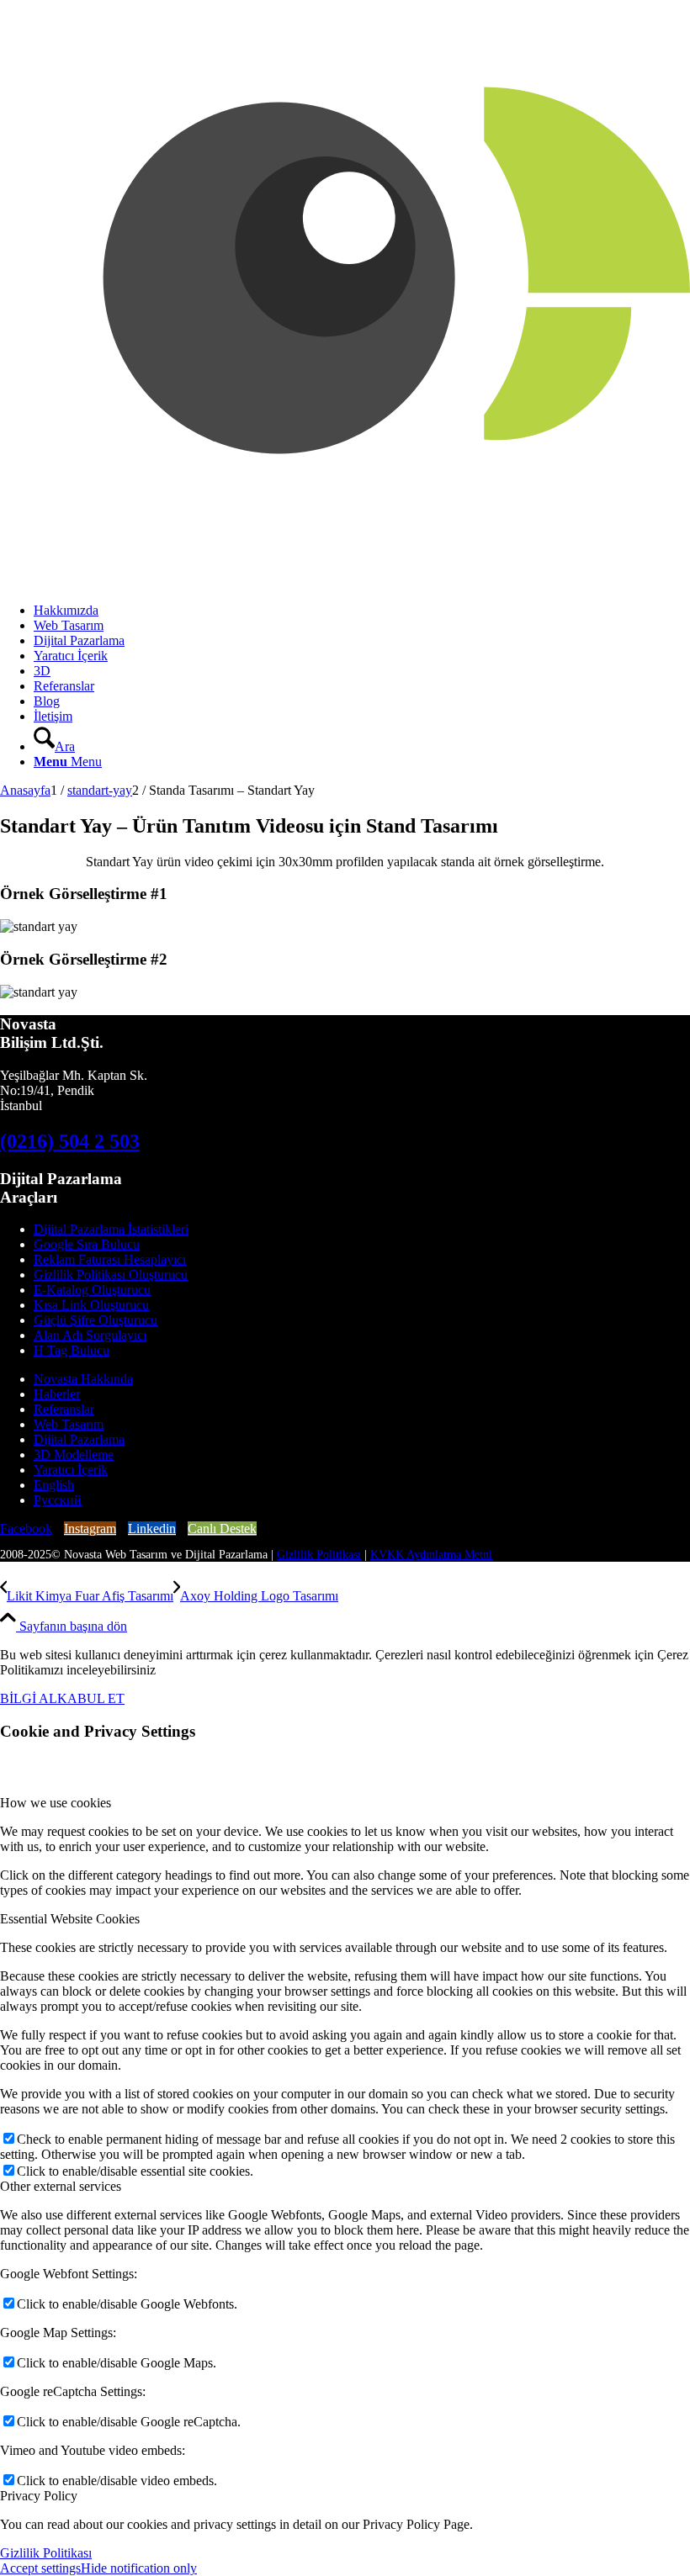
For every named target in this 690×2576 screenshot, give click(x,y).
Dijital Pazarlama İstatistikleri (111, 1229)
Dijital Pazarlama (79, 1439)
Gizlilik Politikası (319, 1555)
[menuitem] (362, 611)
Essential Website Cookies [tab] (70, 1919)
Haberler (57, 1394)
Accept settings (40, 2568)
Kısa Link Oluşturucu (91, 1305)
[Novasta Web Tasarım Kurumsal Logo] (345, 582)
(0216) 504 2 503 (70, 1141)
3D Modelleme (74, 1455)
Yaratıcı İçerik (71, 1470)
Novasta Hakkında (83, 1379)
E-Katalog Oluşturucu (92, 1290)
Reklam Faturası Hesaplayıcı (110, 1259)
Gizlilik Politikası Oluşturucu (111, 1275)
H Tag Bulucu (72, 1350)
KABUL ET (91, 1698)
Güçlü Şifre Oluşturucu (96, 1320)
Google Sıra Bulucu (87, 1244)
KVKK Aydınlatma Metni (431, 1555)
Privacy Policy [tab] (39, 2496)
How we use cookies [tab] (56, 1803)
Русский (58, 1500)
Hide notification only (139, 2568)
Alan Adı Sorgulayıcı (90, 1335)
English (54, 1485)
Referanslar (64, 1409)
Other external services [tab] (61, 2186)
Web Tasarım (69, 1424)
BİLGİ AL (29, 1698)
